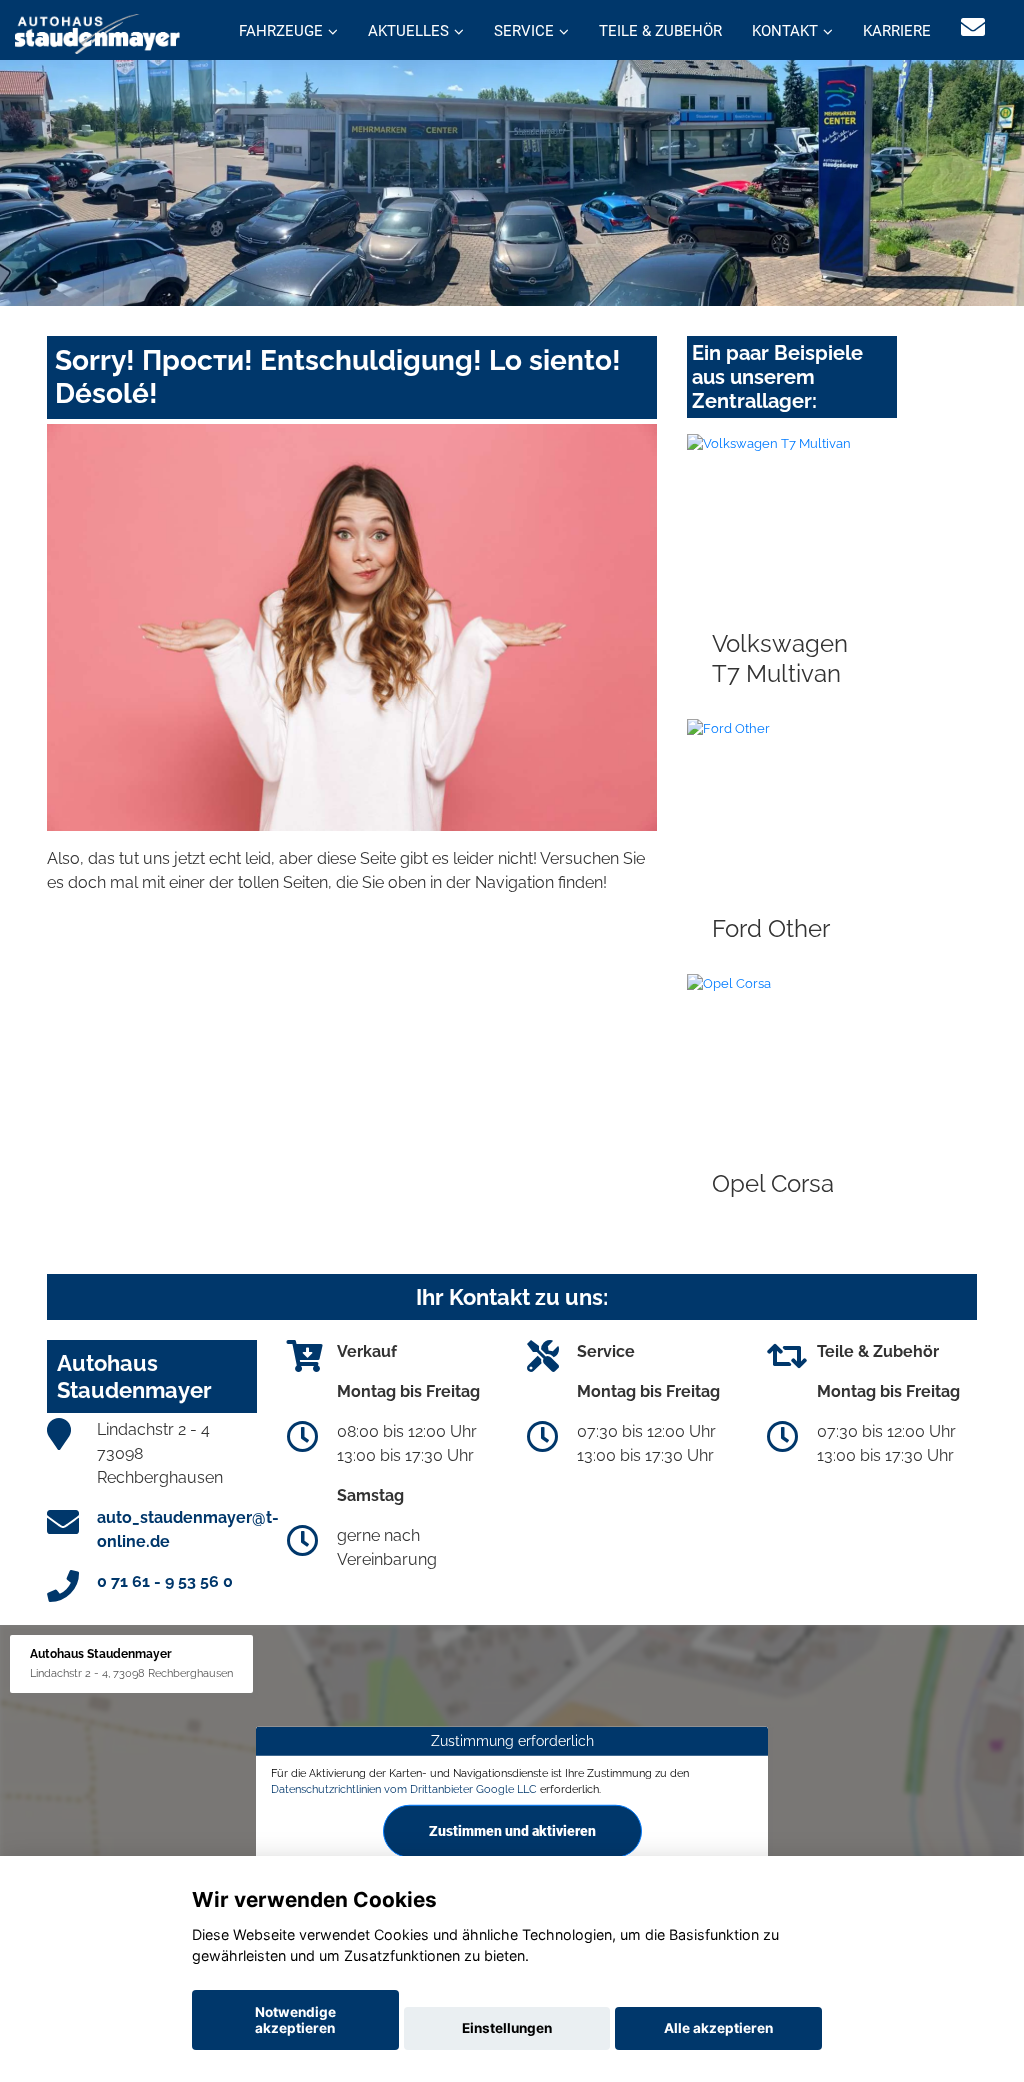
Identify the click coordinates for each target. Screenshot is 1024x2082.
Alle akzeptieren (718, 2028)
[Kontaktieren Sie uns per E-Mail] (973, 27)
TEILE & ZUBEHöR (660, 31)
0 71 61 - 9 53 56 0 (165, 1581)
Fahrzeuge (281, 31)
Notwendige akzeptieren (295, 2020)
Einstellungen (507, 2028)
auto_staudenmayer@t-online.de (188, 1529)
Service (524, 31)
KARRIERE (897, 31)
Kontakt (785, 31)
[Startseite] (97, 32)
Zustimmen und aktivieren (512, 1831)
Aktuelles (408, 31)
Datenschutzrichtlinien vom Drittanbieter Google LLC (404, 1788)
